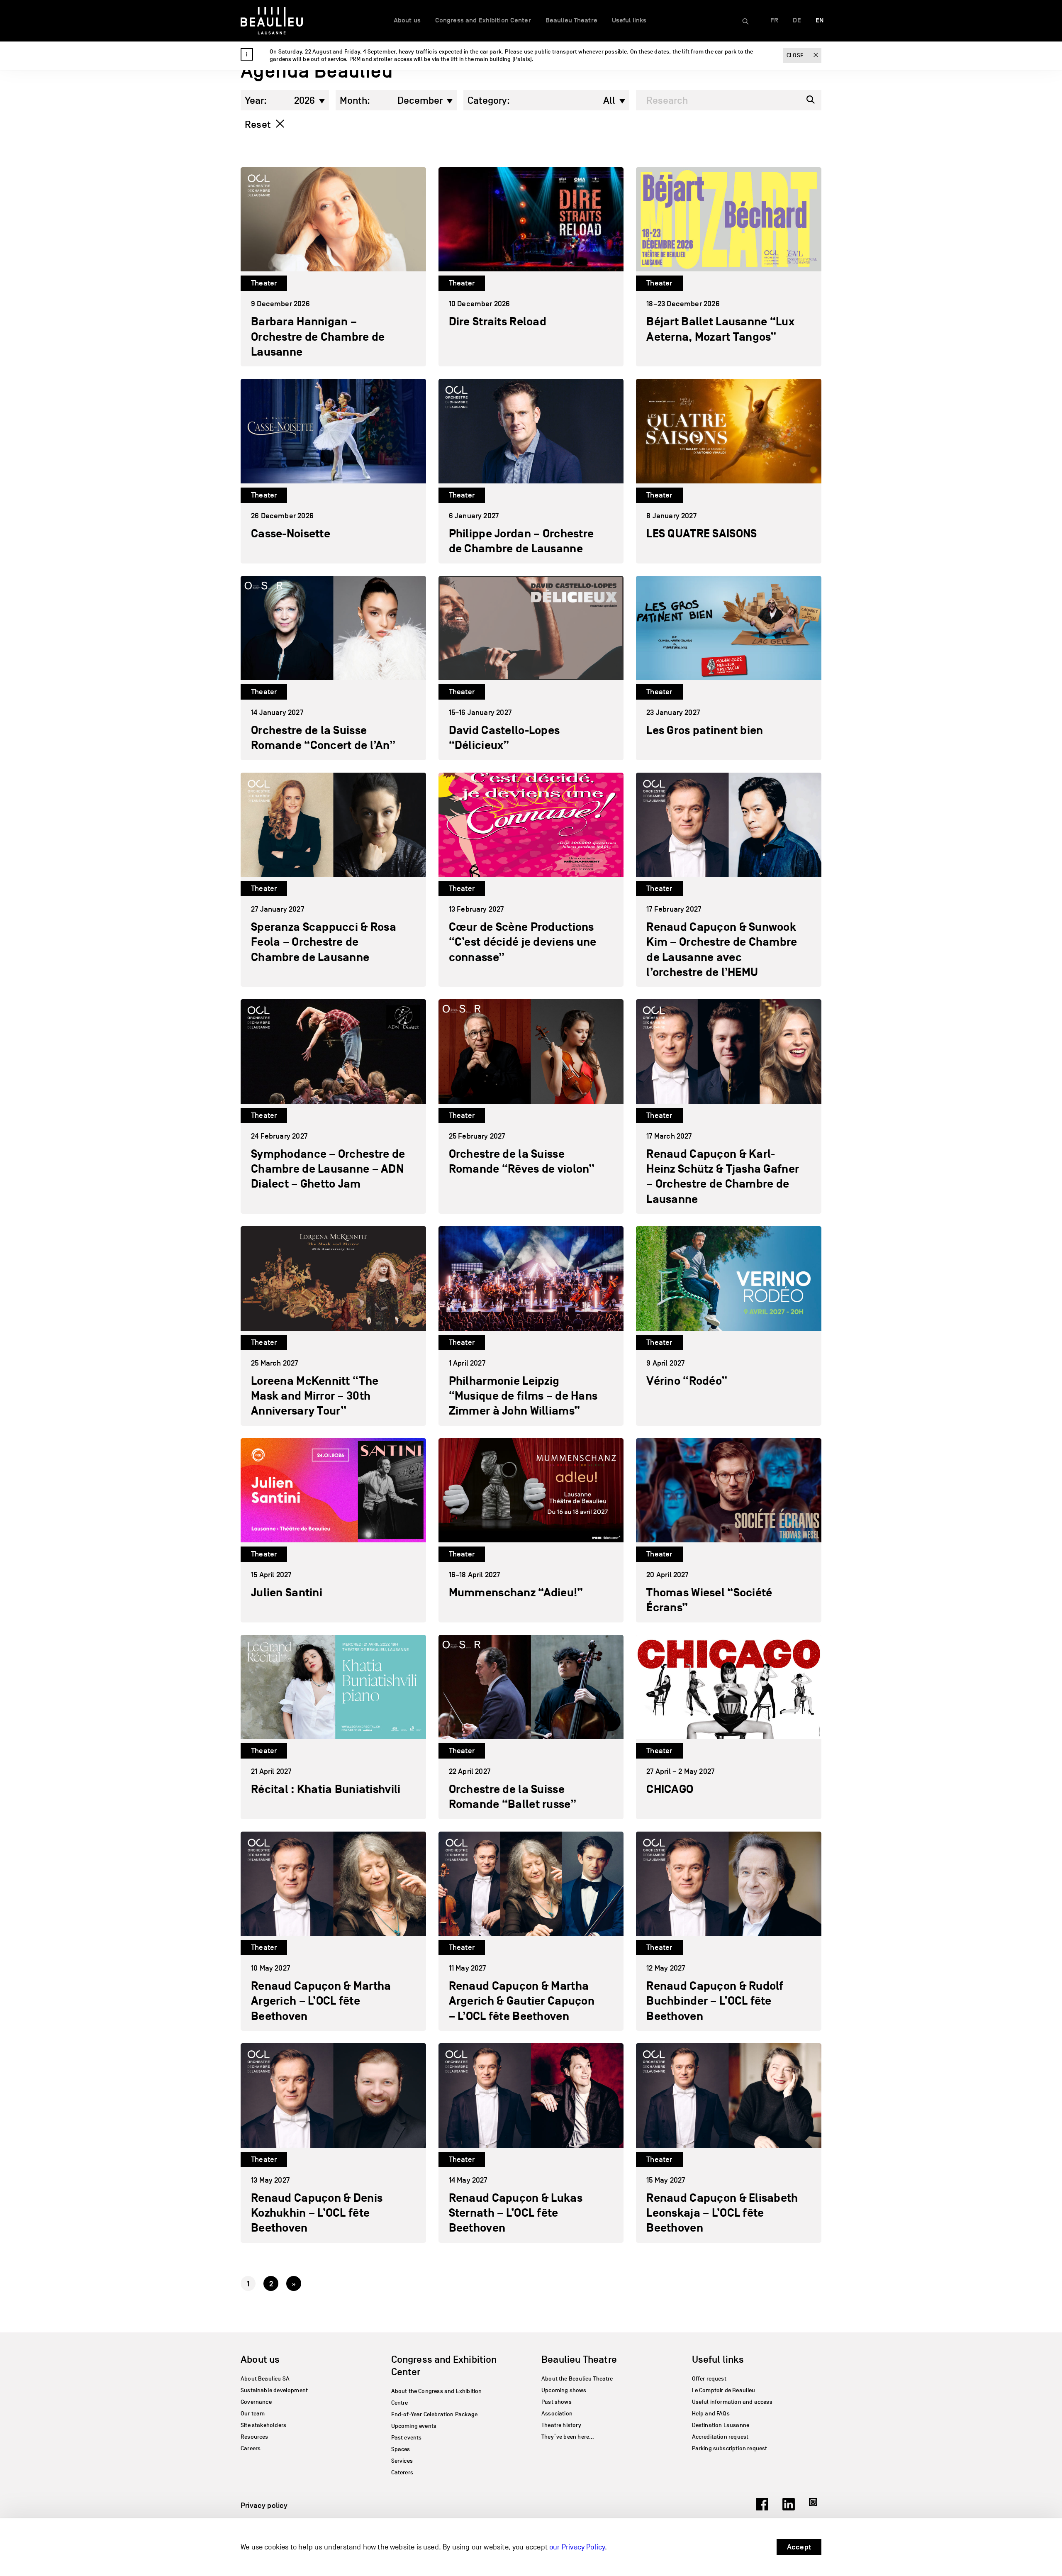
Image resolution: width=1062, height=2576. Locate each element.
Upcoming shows (564, 2390)
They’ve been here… (568, 2437)
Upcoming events (414, 2426)
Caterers (402, 2472)
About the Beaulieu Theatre (577, 2379)
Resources (255, 2437)
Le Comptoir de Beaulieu (724, 2390)
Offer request (709, 2379)
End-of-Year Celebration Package (435, 2414)
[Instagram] (815, 2508)
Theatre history (561, 2425)
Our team (253, 2414)
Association (557, 2414)
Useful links (629, 20)
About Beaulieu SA (265, 2379)
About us (407, 20)
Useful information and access (732, 2402)
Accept (799, 2547)
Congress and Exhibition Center (483, 20)
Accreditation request (720, 2437)
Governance (256, 2402)
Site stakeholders (263, 2425)
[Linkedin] (789, 2508)
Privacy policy (264, 2505)
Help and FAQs (711, 2414)
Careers (251, 2448)
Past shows (557, 2402)
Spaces (401, 2449)
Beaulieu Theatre (571, 20)
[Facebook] (762, 2508)
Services (402, 2461)
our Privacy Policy (577, 2547)
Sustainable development (274, 2390)
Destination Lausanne (721, 2425)
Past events (407, 2438)
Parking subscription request (730, 2448)
